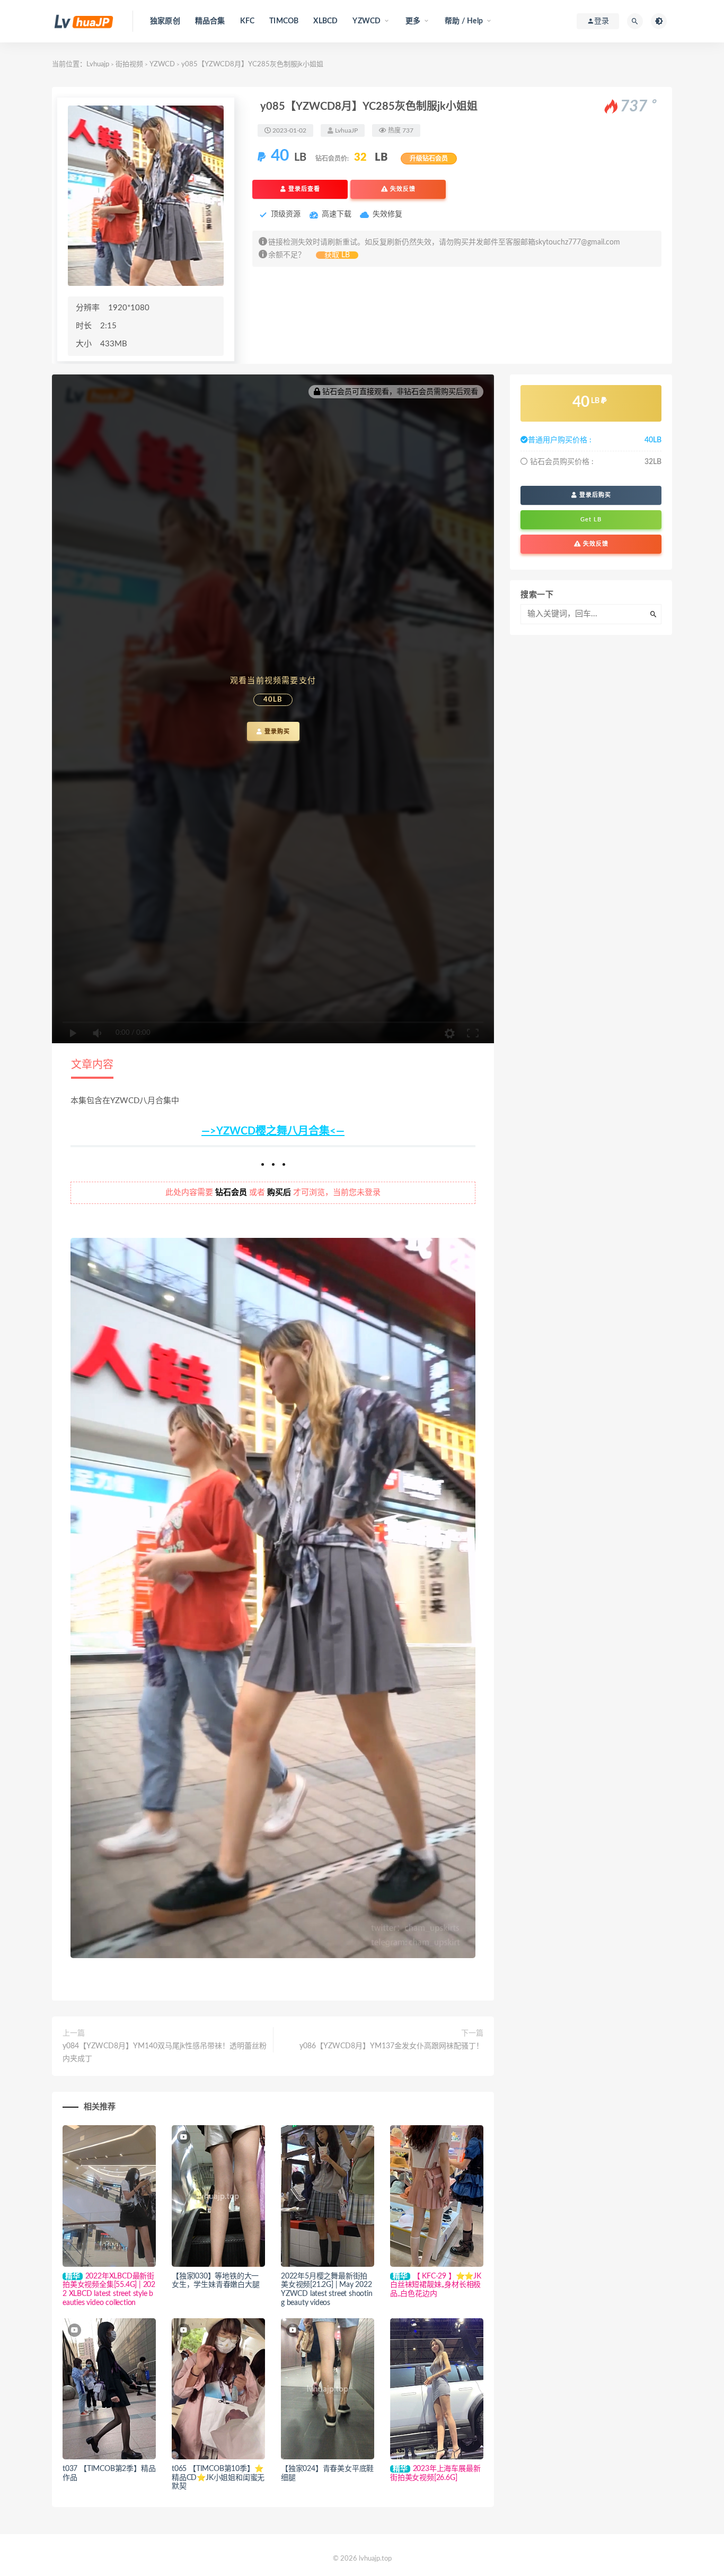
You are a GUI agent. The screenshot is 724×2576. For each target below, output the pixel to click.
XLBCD (325, 21)
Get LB (591, 519)
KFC (248, 21)
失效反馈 (402, 189)
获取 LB (337, 255)
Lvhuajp (98, 64)
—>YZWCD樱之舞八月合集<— (273, 1131)
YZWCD (162, 64)
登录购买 (276, 731)
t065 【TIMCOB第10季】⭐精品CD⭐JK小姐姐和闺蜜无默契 (218, 2478)
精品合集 (210, 21)
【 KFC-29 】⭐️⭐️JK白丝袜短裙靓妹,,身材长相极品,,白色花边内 (436, 2285)
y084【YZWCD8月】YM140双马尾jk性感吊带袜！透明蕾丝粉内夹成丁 (165, 2053)
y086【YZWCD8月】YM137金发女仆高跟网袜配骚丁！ (391, 2046)
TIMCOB (284, 21)
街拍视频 (129, 64)
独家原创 (165, 21)
